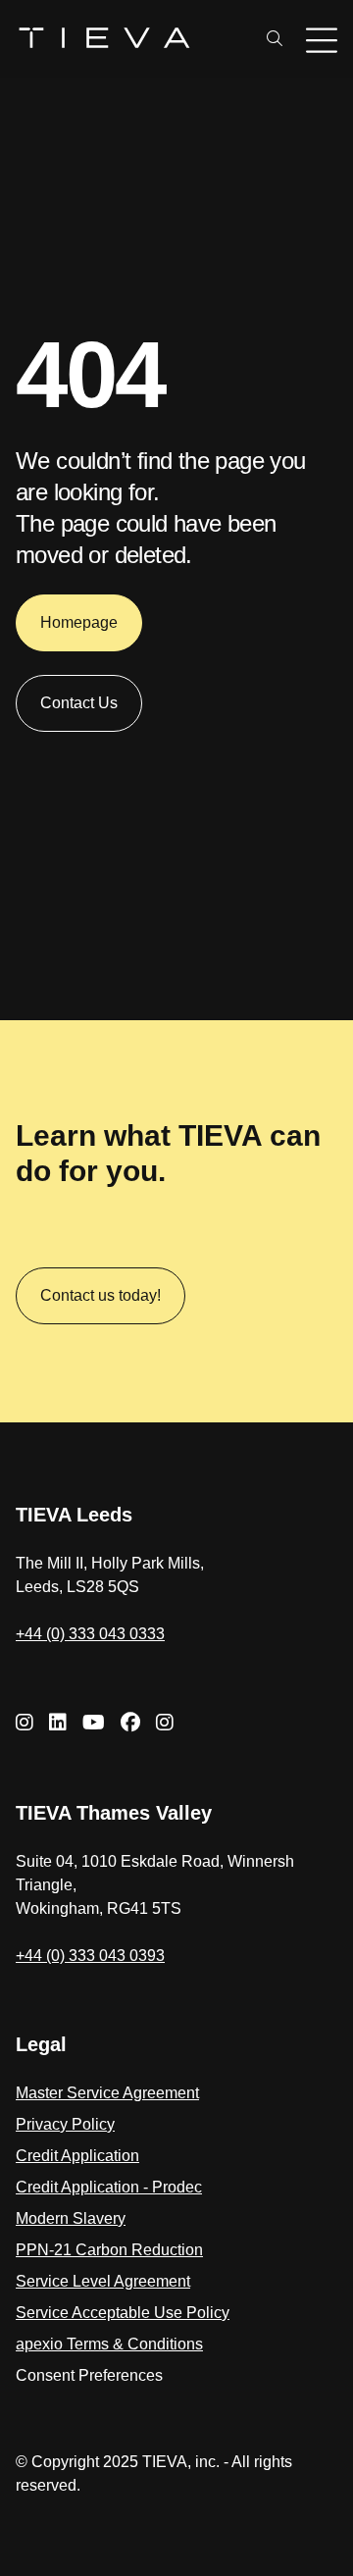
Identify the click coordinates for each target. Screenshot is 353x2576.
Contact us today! (101, 1295)
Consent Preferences (89, 2375)
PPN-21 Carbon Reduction (109, 2250)
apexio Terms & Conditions (109, 2344)
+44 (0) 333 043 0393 (90, 1956)
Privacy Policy (65, 2124)
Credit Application (77, 2156)
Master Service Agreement (107, 2093)
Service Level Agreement (103, 2281)
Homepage (79, 622)
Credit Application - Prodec (109, 2187)
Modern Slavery (71, 2218)
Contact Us (79, 703)
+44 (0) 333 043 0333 (90, 1634)
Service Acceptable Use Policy (123, 2313)
